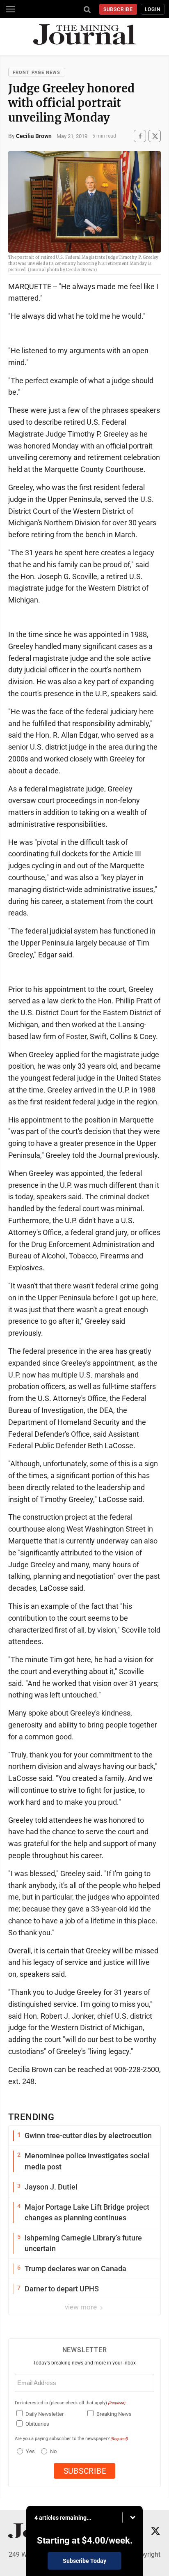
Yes (29, 2451)
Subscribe (118, 9)
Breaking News (114, 2414)
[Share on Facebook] (140, 136)
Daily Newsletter (45, 2414)
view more (82, 2307)
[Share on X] (155, 136)
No (53, 2451)
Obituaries (37, 2424)
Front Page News (37, 72)
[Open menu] (10, 9)
